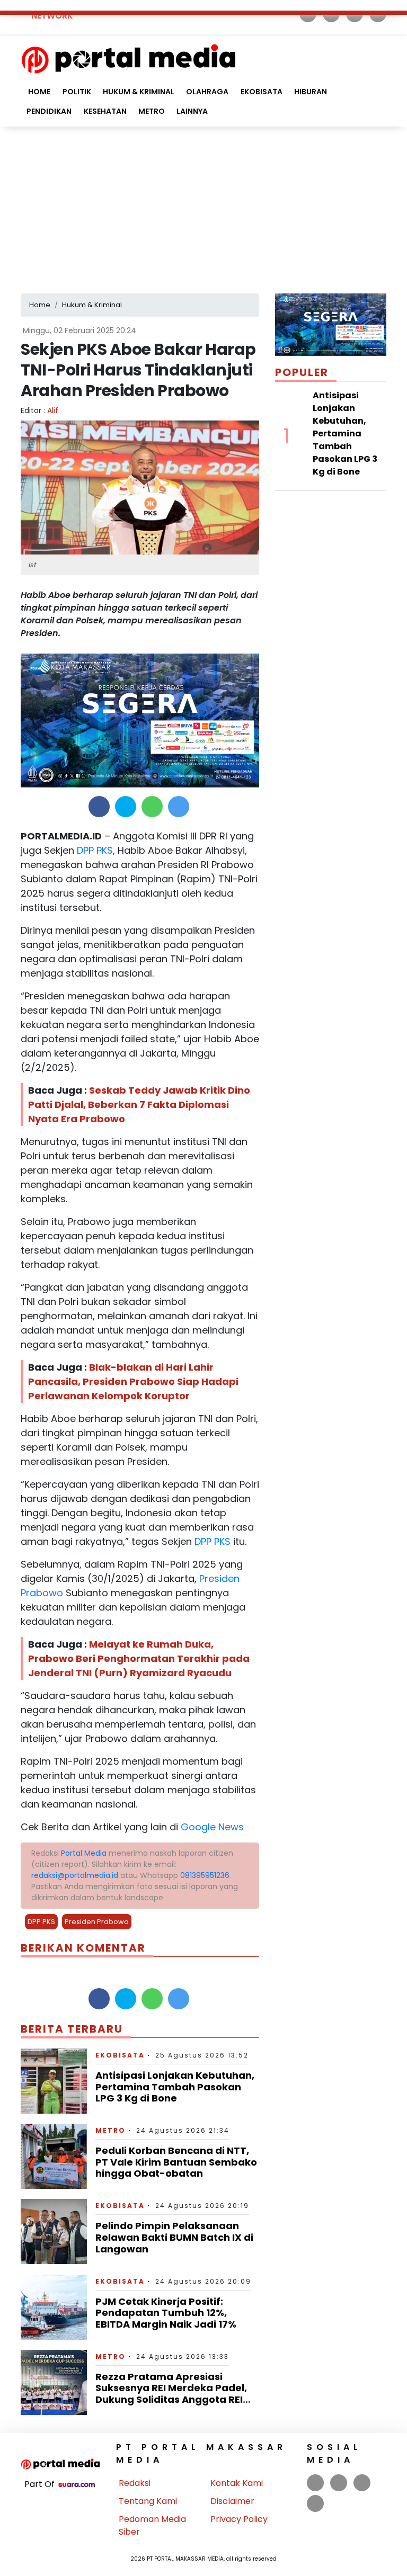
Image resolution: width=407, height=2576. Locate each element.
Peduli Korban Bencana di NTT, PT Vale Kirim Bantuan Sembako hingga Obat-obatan (176, 2162)
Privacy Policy (239, 2519)
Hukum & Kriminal (139, 92)
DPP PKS (94, 850)
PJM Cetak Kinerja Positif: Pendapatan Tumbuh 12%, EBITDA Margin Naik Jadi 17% (166, 2313)
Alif (53, 410)
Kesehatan (105, 111)
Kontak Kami (237, 2483)
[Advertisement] (203, 206)
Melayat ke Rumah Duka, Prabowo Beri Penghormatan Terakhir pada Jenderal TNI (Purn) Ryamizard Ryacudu (139, 1658)
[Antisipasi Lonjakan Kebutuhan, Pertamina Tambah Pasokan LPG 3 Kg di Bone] (54, 2081)
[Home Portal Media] (129, 57)
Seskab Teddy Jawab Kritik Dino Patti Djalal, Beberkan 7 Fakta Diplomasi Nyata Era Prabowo (139, 1104)
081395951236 (205, 1875)
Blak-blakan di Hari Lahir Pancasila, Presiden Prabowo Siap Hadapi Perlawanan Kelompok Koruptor (133, 1381)
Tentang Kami (148, 2501)
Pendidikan (49, 111)
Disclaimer (232, 2501)
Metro (152, 111)
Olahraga (207, 92)
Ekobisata (262, 92)
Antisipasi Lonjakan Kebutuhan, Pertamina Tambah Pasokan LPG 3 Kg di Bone (175, 2087)
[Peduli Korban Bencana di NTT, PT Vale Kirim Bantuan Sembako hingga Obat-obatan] (54, 2156)
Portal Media (84, 1853)
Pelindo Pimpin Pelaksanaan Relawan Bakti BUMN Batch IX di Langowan (174, 2237)
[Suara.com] (77, 2484)
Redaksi (135, 2483)
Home (38, 92)
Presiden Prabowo (97, 1922)
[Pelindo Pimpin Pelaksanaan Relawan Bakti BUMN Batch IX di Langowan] (54, 2231)
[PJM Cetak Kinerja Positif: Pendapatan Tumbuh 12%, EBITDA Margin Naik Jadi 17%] (54, 2306)
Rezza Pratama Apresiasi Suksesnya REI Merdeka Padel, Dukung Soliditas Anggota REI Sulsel (171, 2394)
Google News (212, 1827)
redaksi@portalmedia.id (75, 1875)
